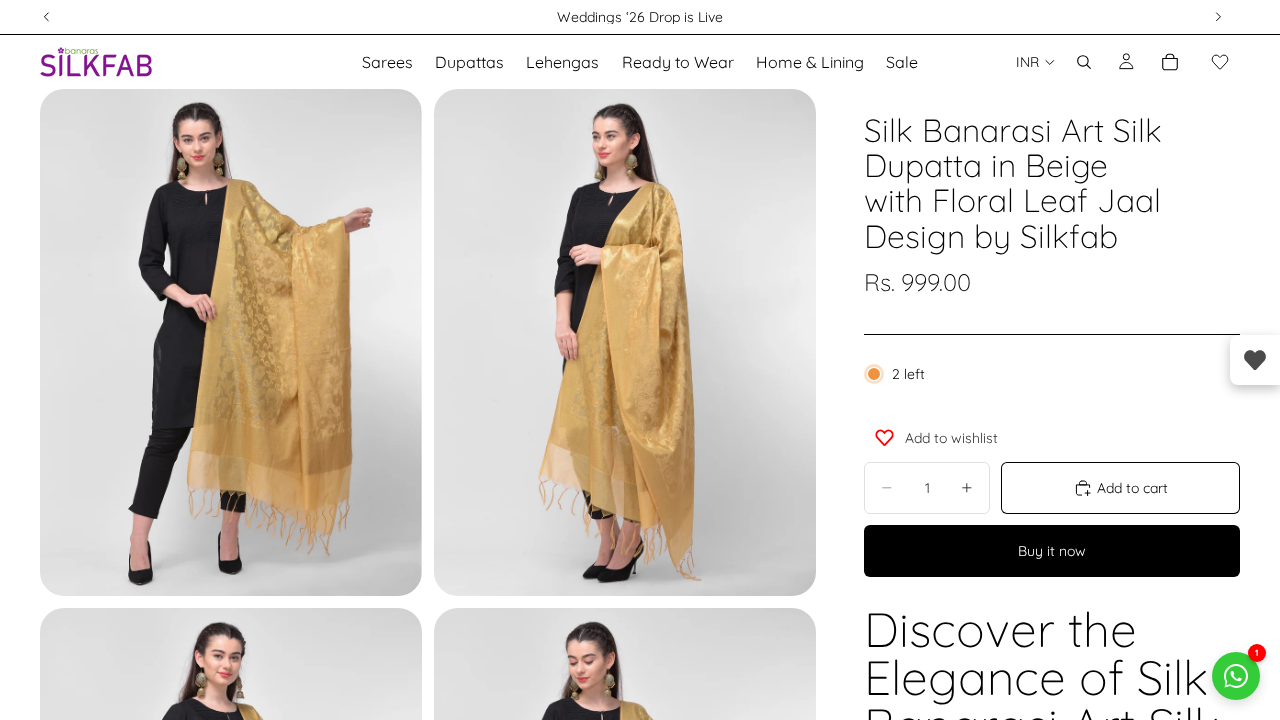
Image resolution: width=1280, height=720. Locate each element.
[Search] (1084, 62)
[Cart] (1170, 62)
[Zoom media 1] (231, 342)
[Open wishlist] (1255, 360)
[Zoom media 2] (625, 342)
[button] (1220, 62)
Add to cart (1132, 488)
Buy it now (1052, 551)
